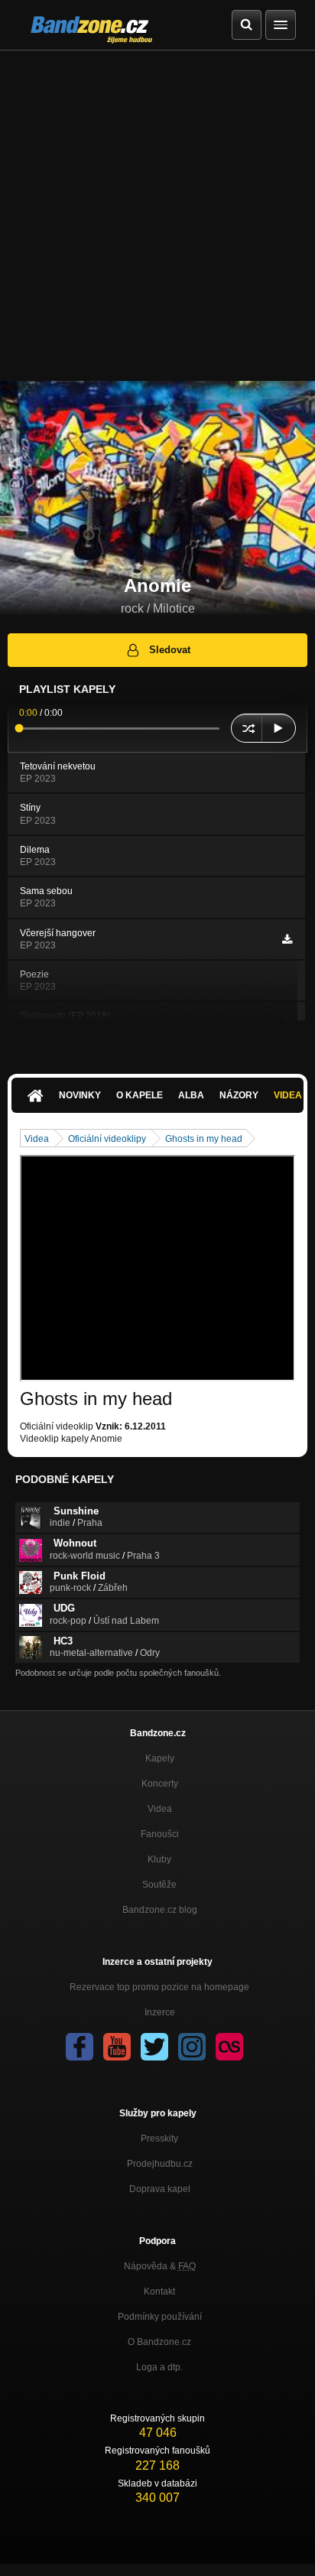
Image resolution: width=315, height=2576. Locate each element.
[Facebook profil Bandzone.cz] (80, 2047)
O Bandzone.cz (159, 2342)
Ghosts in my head (204, 1139)
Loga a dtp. (159, 2367)
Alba (191, 1095)
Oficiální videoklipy (107, 1139)
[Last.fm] (229, 2047)
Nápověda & (160, 2266)
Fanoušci (160, 1834)
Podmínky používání (160, 2317)
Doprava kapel (160, 2189)
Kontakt (159, 2291)
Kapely (160, 1758)
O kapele (140, 1095)
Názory (239, 1095)
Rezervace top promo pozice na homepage (159, 1987)
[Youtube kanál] (117, 2047)
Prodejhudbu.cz (160, 2164)
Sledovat (170, 650)
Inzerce (160, 2012)
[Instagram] (192, 2047)
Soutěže (159, 1885)
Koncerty (160, 1784)
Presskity (159, 2139)
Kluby (159, 1859)
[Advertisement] (157, 216)
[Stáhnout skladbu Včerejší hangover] (287, 939)
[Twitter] (154, 2047)
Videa (37, 1139)
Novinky (80, 1095)
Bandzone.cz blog (160, 1910)
